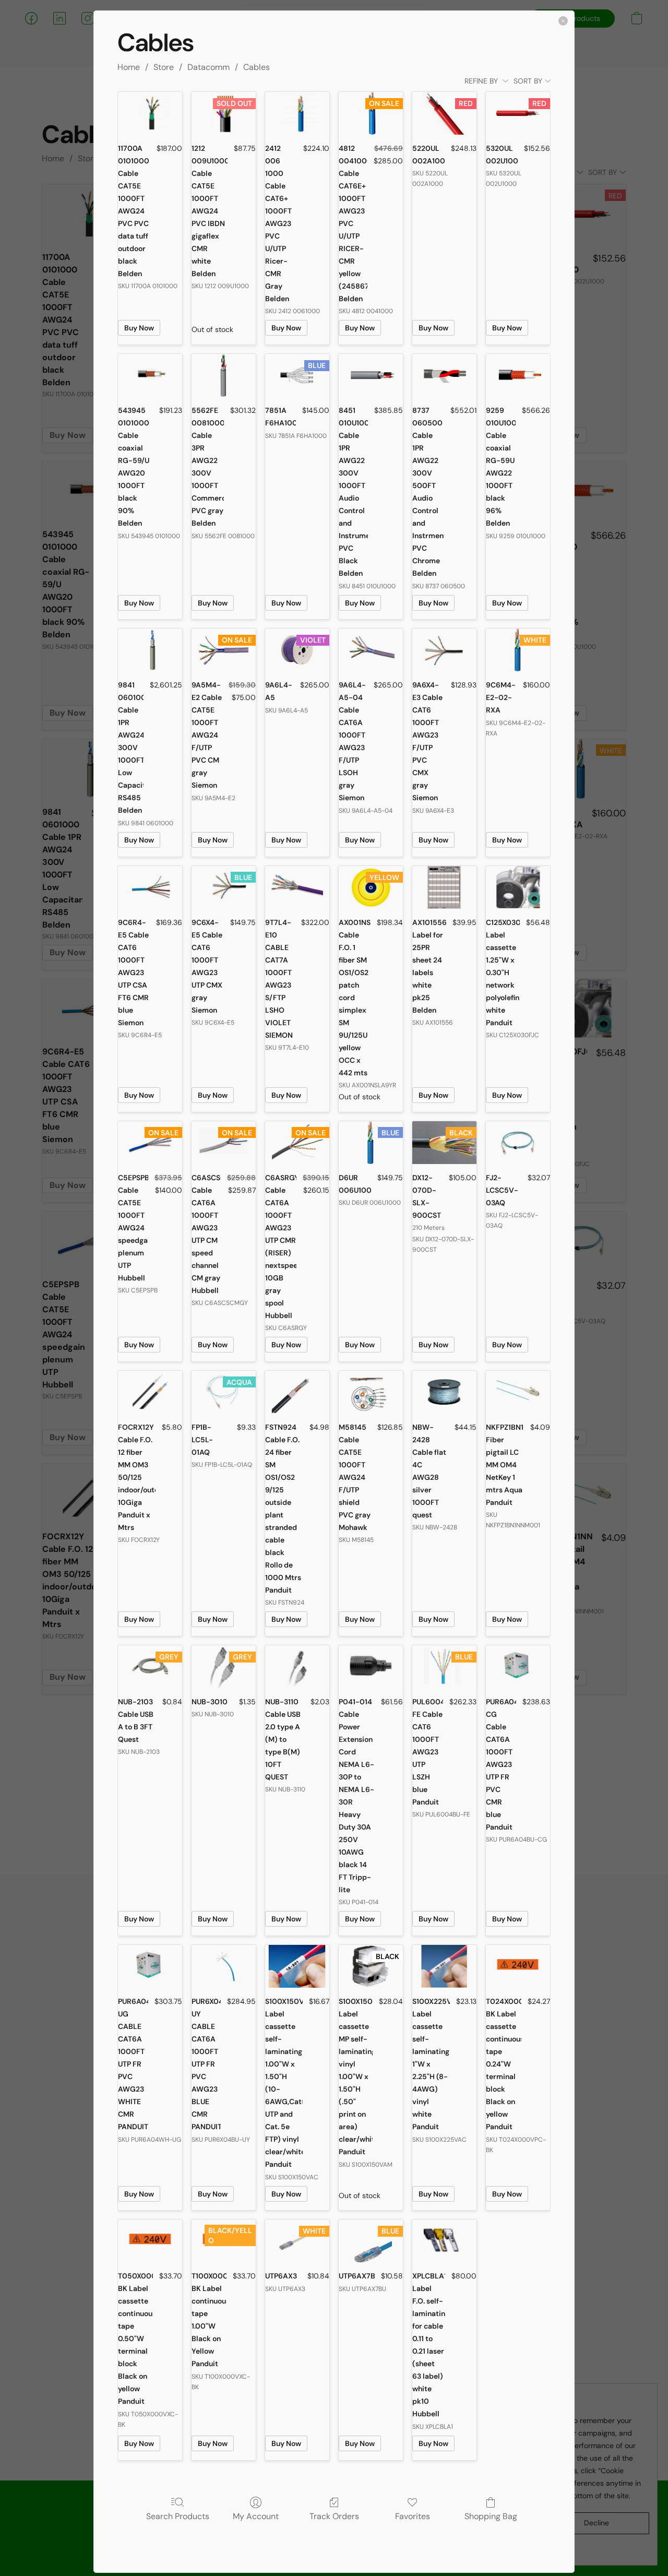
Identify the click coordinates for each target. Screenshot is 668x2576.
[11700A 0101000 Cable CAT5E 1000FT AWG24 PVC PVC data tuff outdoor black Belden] (150, 113)
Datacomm (208, 67)
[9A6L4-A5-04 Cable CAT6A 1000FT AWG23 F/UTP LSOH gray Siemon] (371, 650)
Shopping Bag (491, 2516)
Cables (257, 67)
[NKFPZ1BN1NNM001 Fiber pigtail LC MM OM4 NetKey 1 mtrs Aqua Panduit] (518, 1392)
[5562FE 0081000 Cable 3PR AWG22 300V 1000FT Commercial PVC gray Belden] (224, 375)
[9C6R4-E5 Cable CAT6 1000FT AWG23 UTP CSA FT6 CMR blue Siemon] (150, 887)
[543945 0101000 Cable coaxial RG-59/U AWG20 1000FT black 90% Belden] (150, 375)
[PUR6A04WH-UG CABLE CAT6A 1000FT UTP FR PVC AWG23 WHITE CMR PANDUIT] (150, 1966)
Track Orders (334, 2516)
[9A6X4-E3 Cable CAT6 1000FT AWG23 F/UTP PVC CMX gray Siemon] (444, 650)
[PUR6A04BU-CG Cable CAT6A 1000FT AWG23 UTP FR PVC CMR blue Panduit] (518, 1667)
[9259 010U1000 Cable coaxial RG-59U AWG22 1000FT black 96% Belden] (518, 375)
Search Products (178, 2516)
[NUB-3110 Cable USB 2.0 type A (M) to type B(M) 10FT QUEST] (297, 1667)
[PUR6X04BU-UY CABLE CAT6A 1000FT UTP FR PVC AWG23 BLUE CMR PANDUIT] (224, 1966)
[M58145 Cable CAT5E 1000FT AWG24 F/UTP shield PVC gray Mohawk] (371, 1392)
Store (164, 67)
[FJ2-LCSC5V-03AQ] (518, 1143)
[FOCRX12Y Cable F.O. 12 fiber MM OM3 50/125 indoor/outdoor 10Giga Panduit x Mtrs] (150, 1392)
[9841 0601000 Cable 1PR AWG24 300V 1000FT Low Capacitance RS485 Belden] (150, 650)
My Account (256, 2516)
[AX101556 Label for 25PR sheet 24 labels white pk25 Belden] (444, 887)
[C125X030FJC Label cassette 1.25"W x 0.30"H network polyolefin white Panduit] (518, 887)
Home (129, 67)
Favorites (413, 2516)
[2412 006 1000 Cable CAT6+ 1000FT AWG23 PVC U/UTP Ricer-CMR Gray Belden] (297, 113)
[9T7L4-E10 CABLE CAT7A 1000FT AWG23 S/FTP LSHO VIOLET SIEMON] (297, 887)
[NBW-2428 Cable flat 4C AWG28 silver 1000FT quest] (444, 1392)
